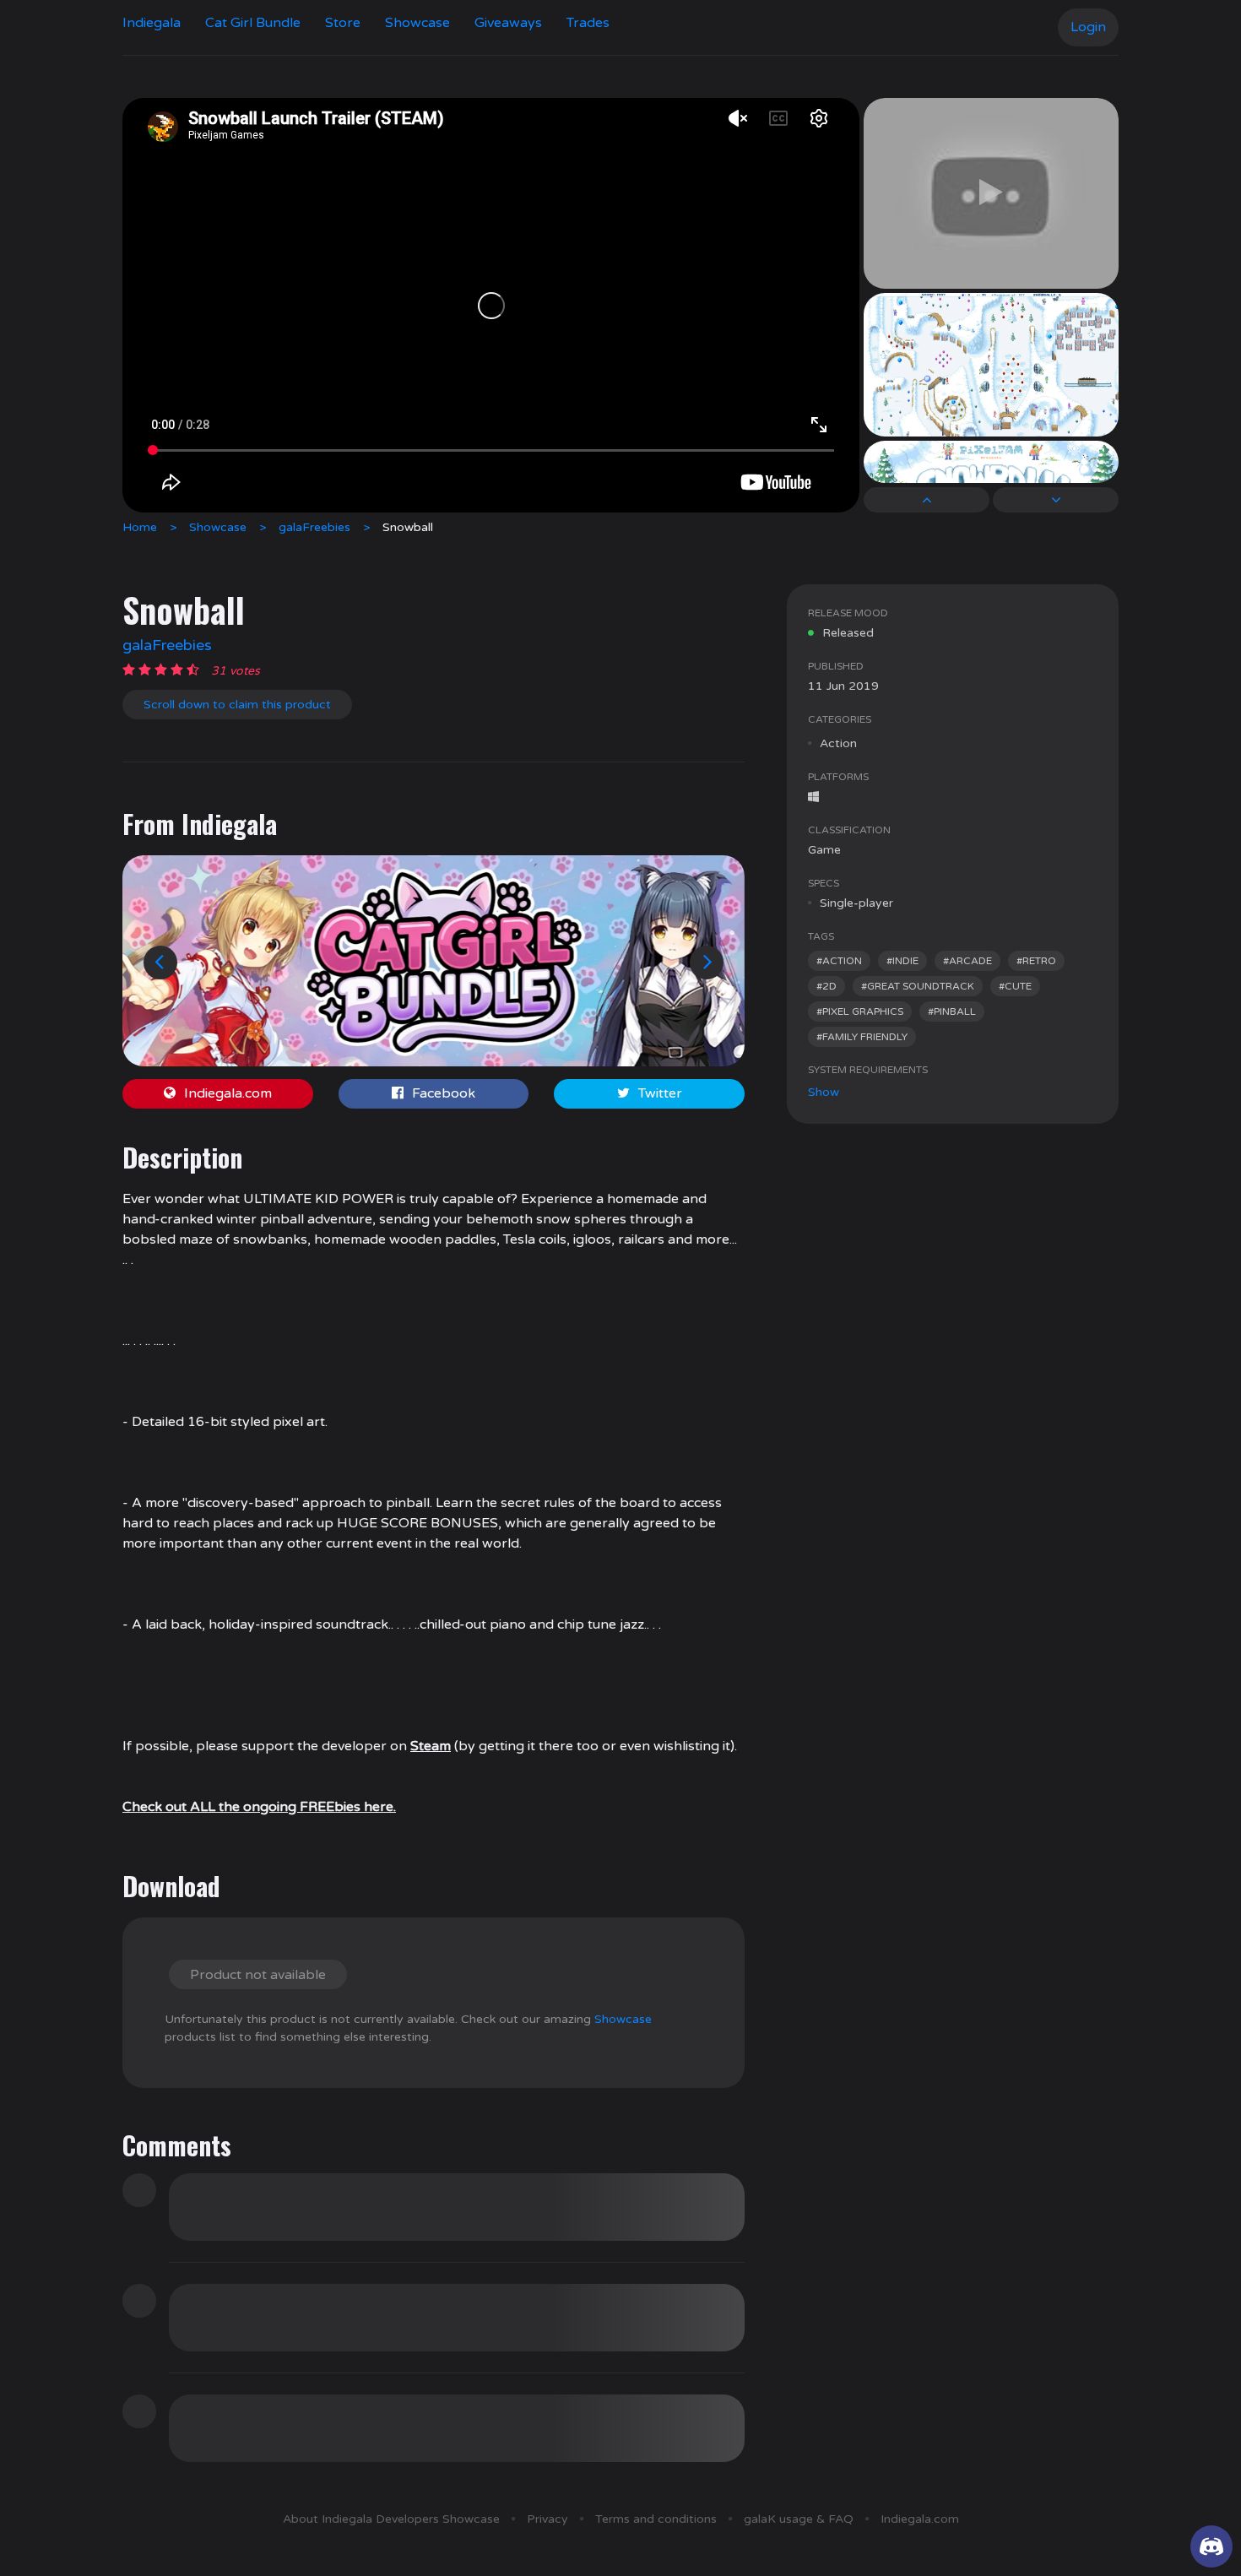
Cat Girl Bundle (253, 23)
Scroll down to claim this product (237, 705)
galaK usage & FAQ (799, 2519)
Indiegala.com (228, 1093)
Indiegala (152, 23)
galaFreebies (314, 527)
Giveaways (508, 23)
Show (824, 1092)
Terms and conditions (656, 2519)
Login (1088, 27)
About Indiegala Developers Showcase (391, 2519)
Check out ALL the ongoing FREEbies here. (259, 1807)
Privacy (547, 2519)
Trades (588, 23)
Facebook (444, 1093)
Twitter (660, 1093)
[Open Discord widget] (1211, 2546)
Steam (431, 1746)
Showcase (417, 23)
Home (140, 527)
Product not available (258, 1975)
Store (343, 23)
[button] (160, 963)
